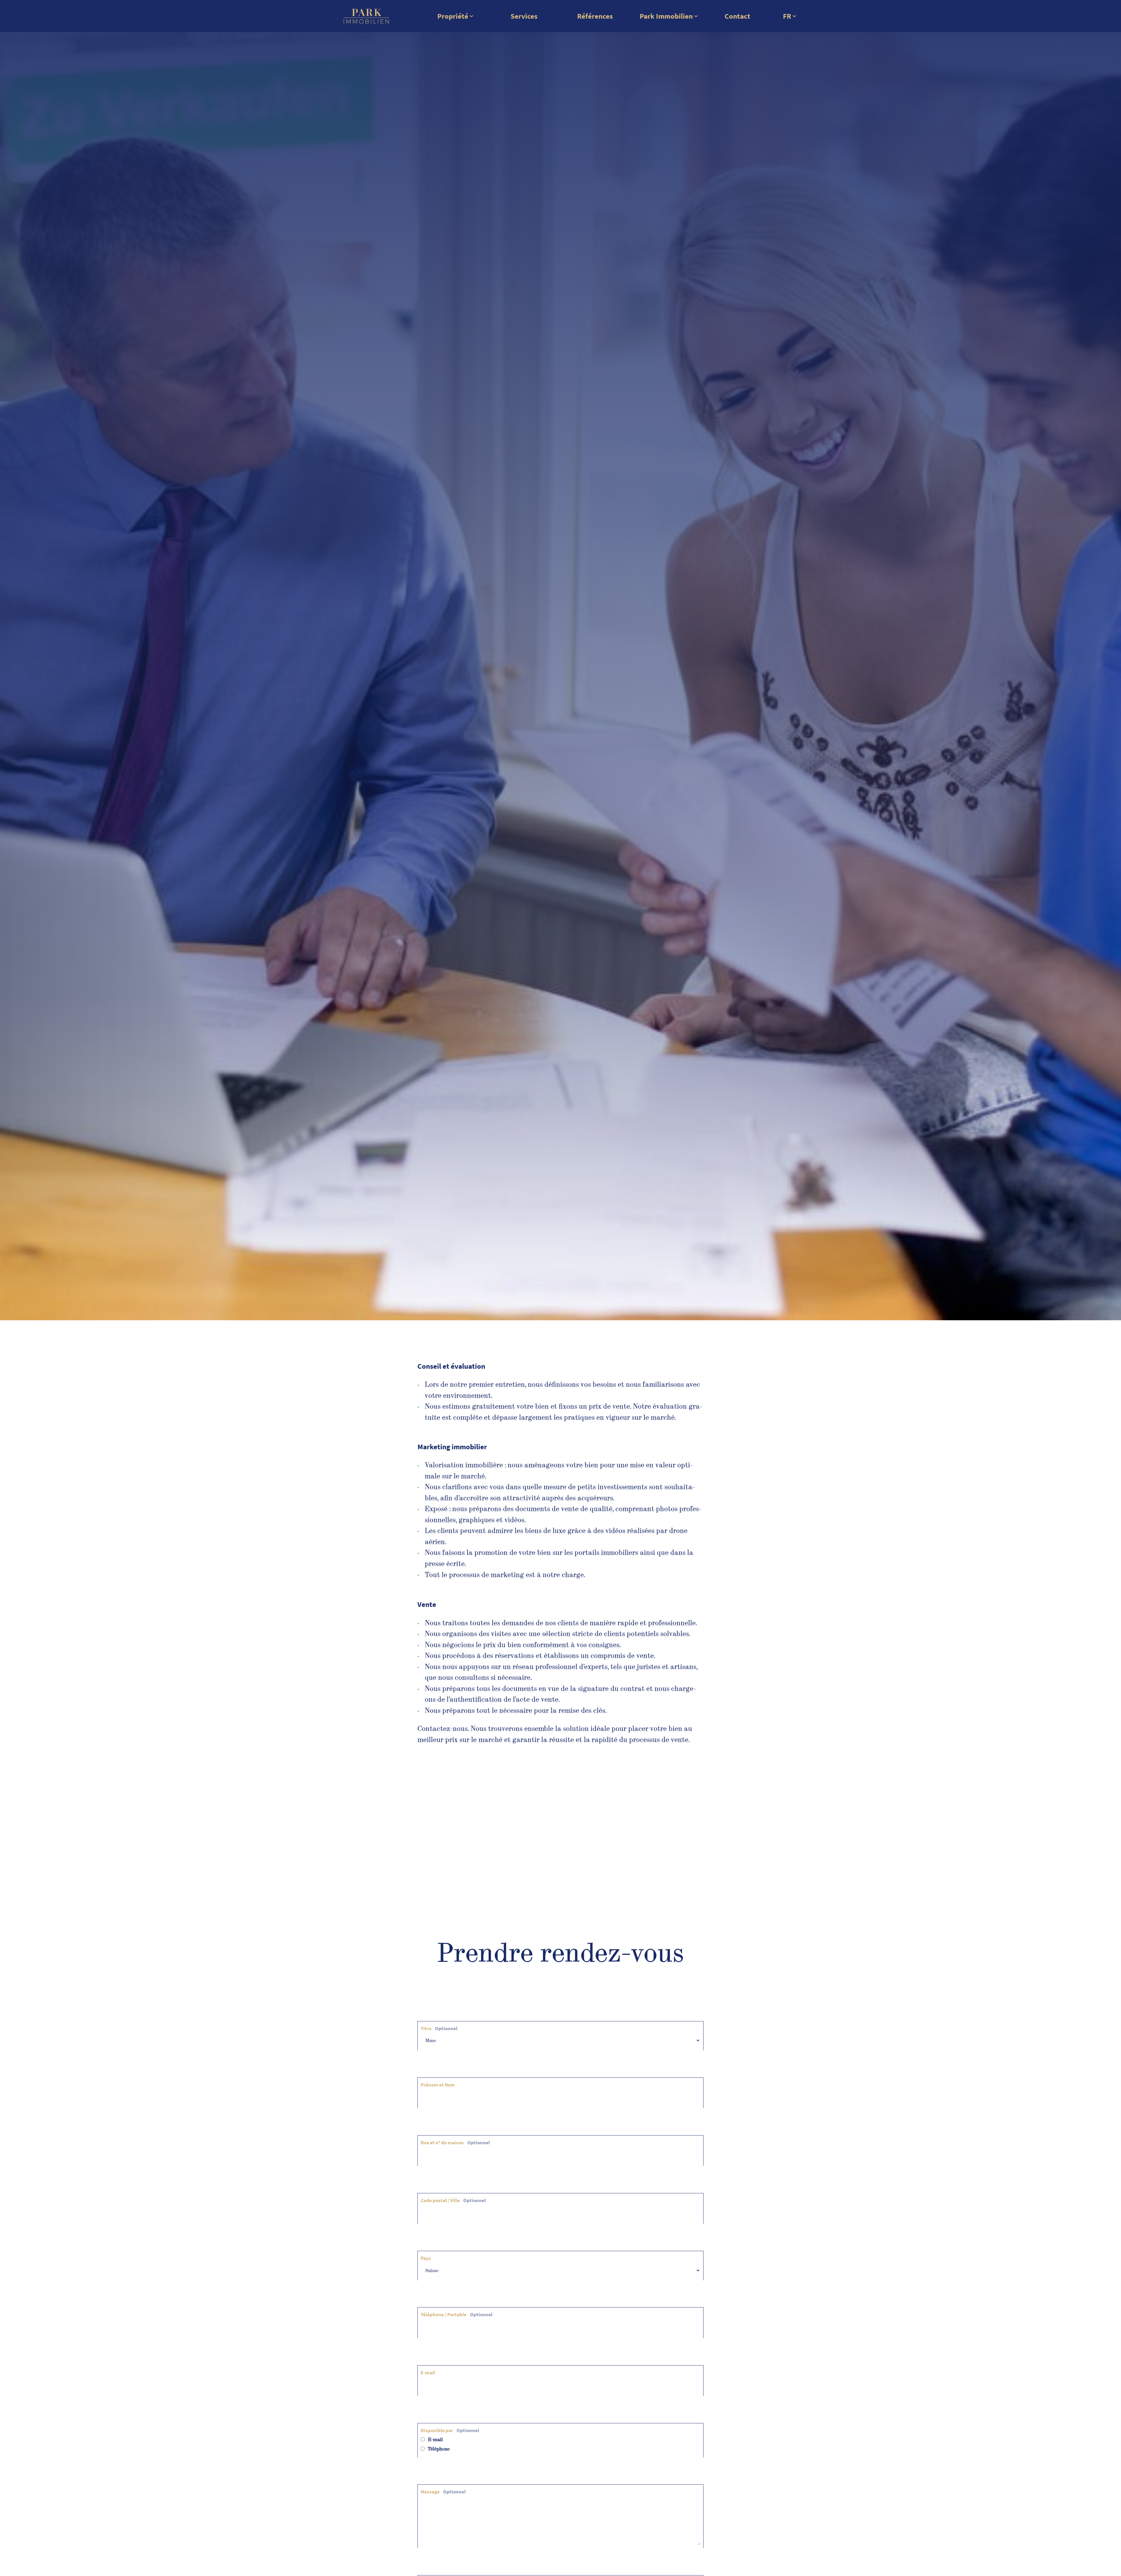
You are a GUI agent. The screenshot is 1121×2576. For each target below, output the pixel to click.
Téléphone (438, 2449)
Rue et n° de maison (455, 2143)
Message (443, 2492)
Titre (439, 2028)
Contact (737, 16)
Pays (426, 2258)
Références (595, 16)
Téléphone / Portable (457, 2314)
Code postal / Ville (453, 2200)
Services (524, 16)
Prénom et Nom (438, 2085)
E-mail (428, 2373)
